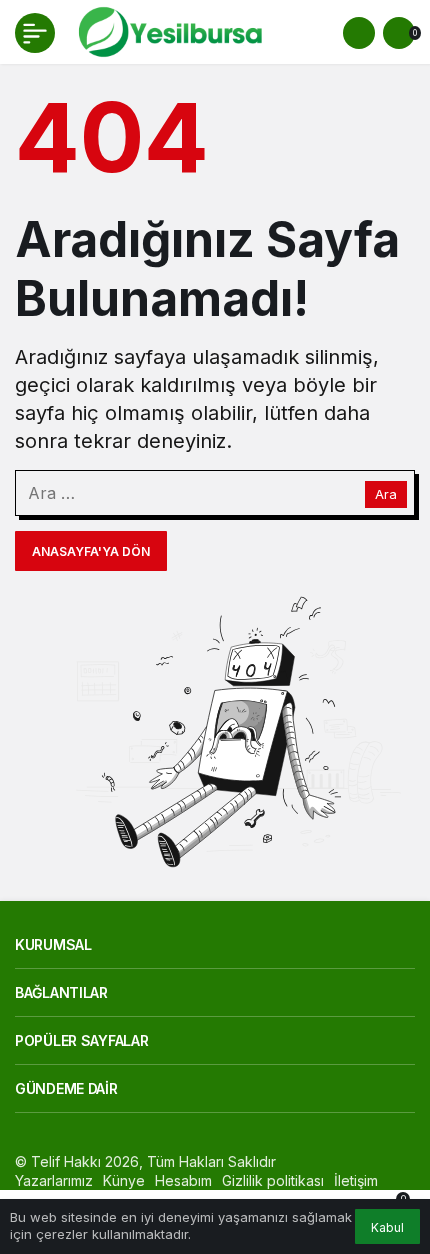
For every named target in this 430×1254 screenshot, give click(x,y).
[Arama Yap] (359, 33)
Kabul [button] (387, 1227)
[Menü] (35, 33)
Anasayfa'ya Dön (91, 551)
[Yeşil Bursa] (168, 31)
